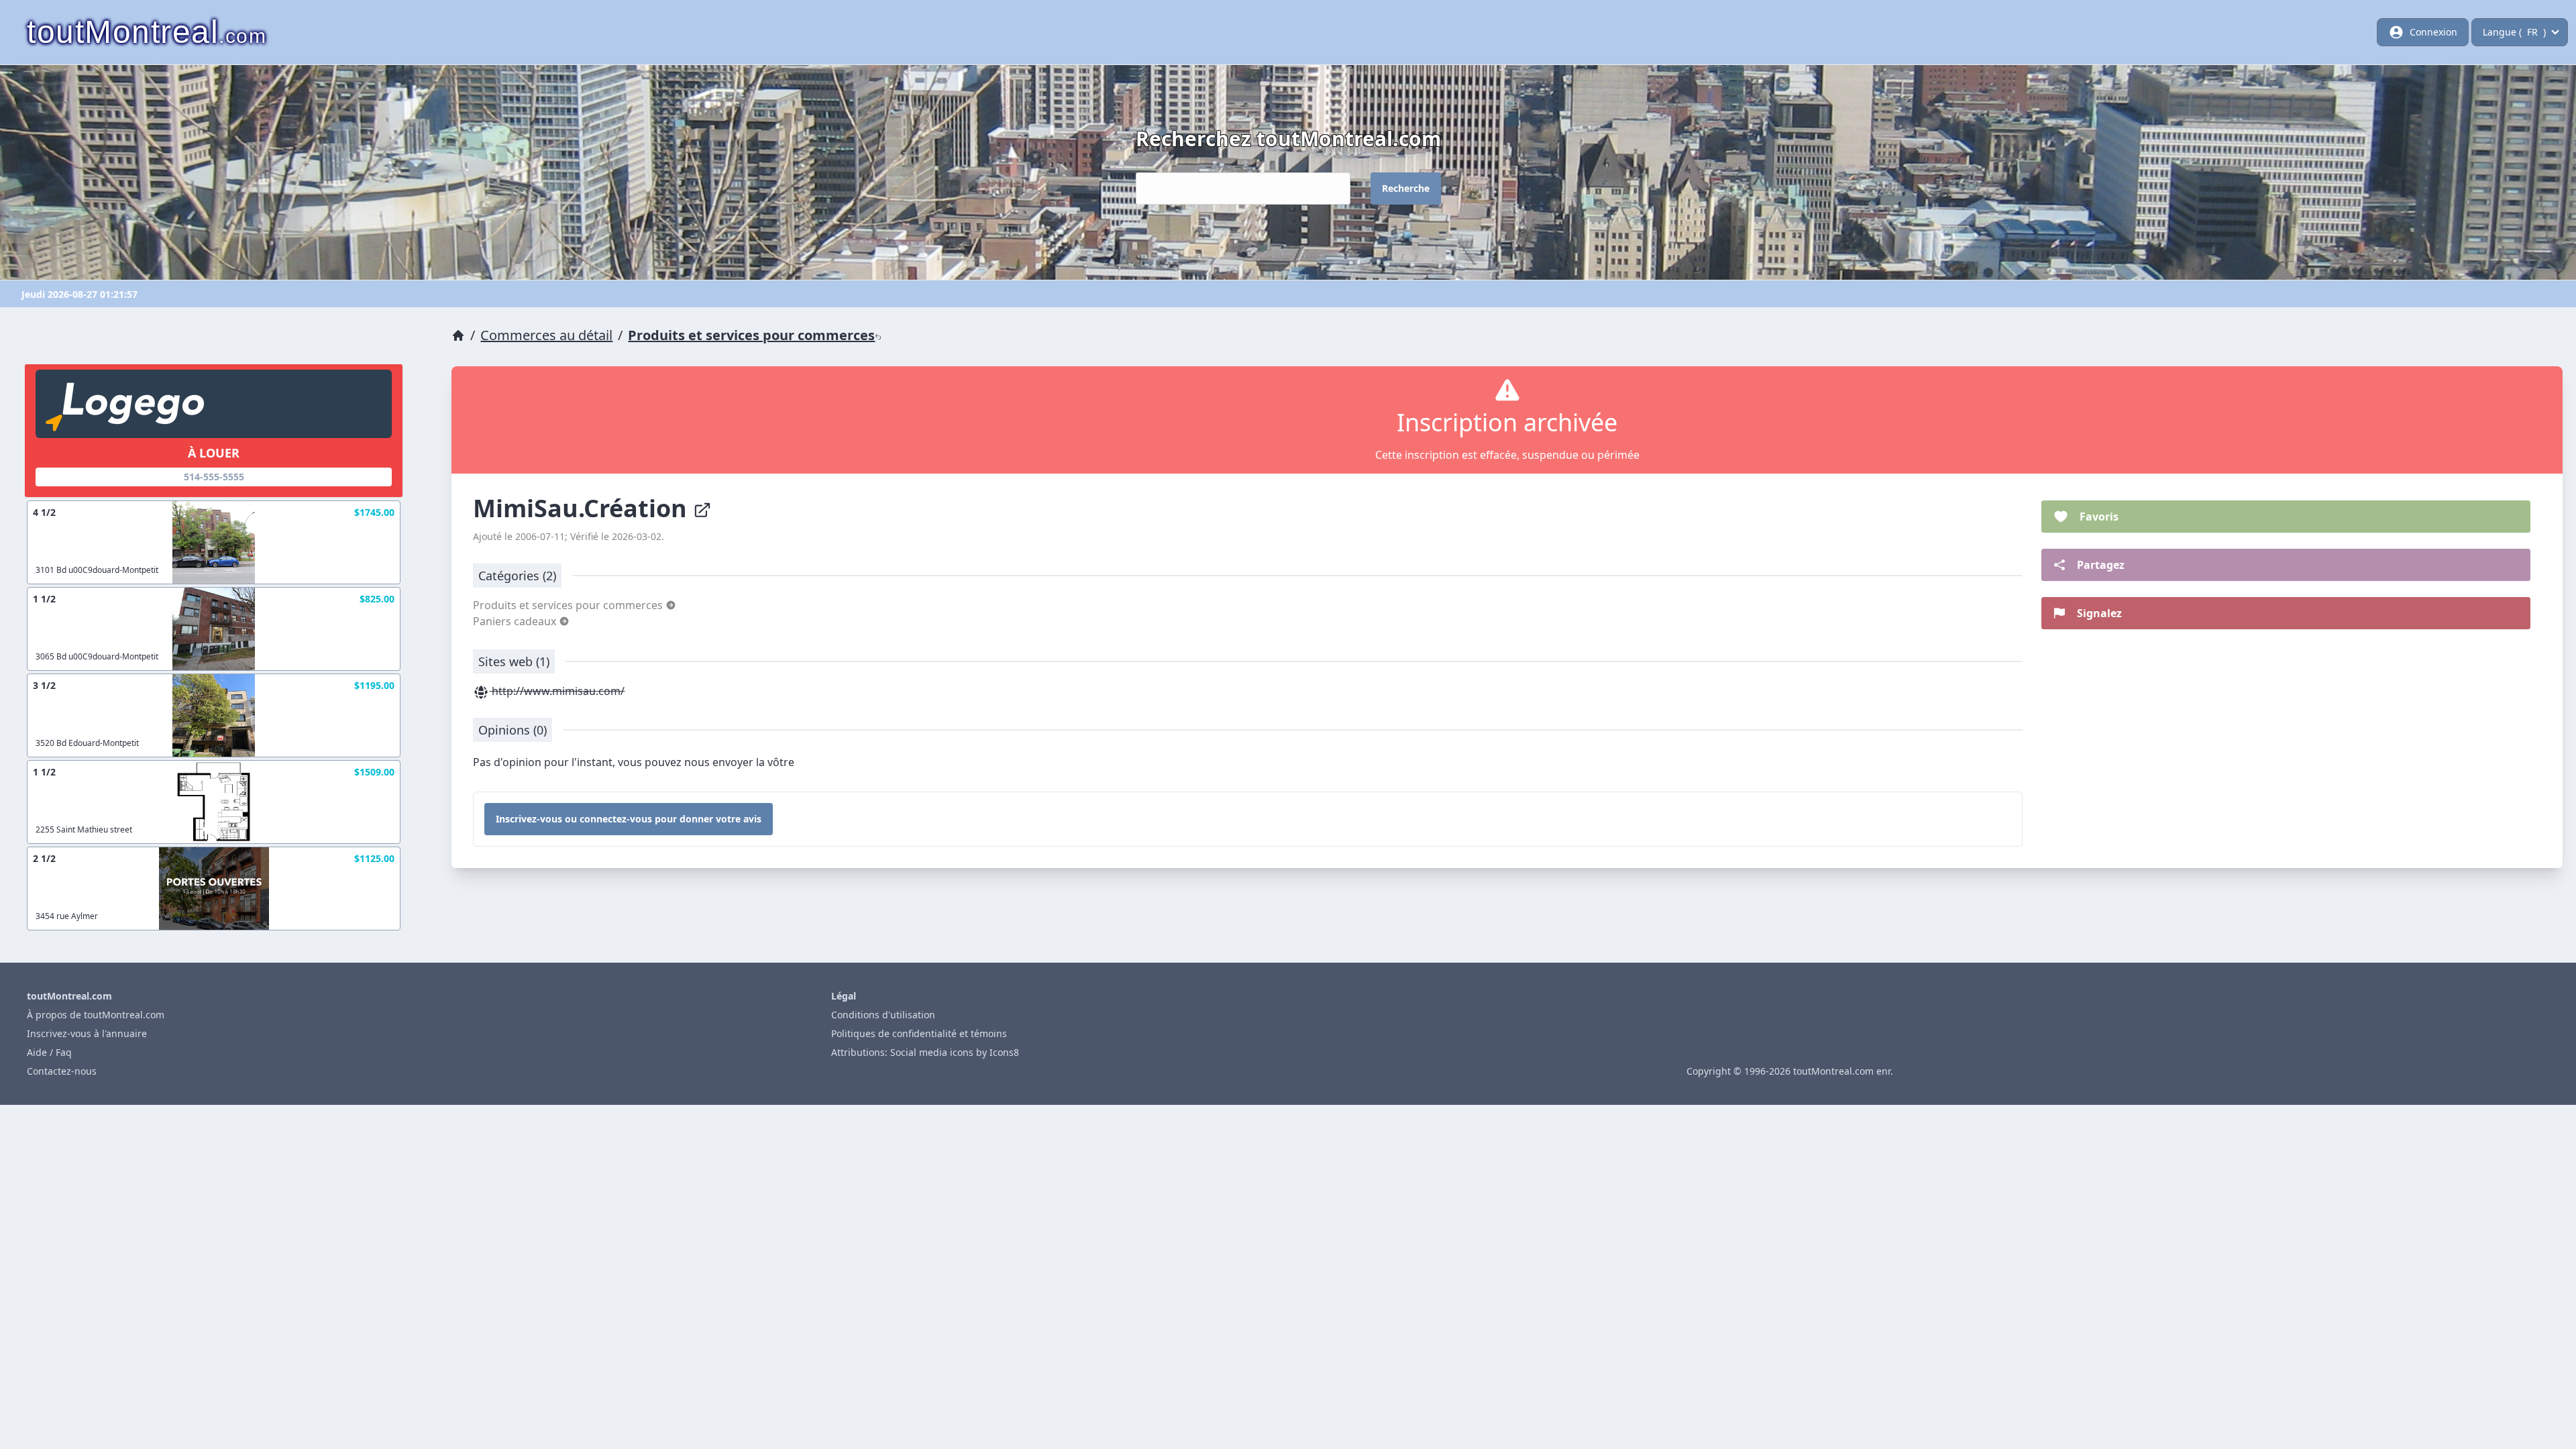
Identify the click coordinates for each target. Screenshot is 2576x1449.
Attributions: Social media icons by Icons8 (925, 1052)
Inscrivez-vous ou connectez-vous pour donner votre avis (629, 819)
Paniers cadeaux (516, 621)
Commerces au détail (546, 335)
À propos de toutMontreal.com (96, 1015)
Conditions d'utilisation (883, 1015)
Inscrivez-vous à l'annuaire (87, 1033)
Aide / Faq (49, 1052)
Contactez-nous (62, 1071)
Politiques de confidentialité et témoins (919, 1033)
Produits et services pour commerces (751, 335)
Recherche (1406, 188)
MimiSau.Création (583, 508)
